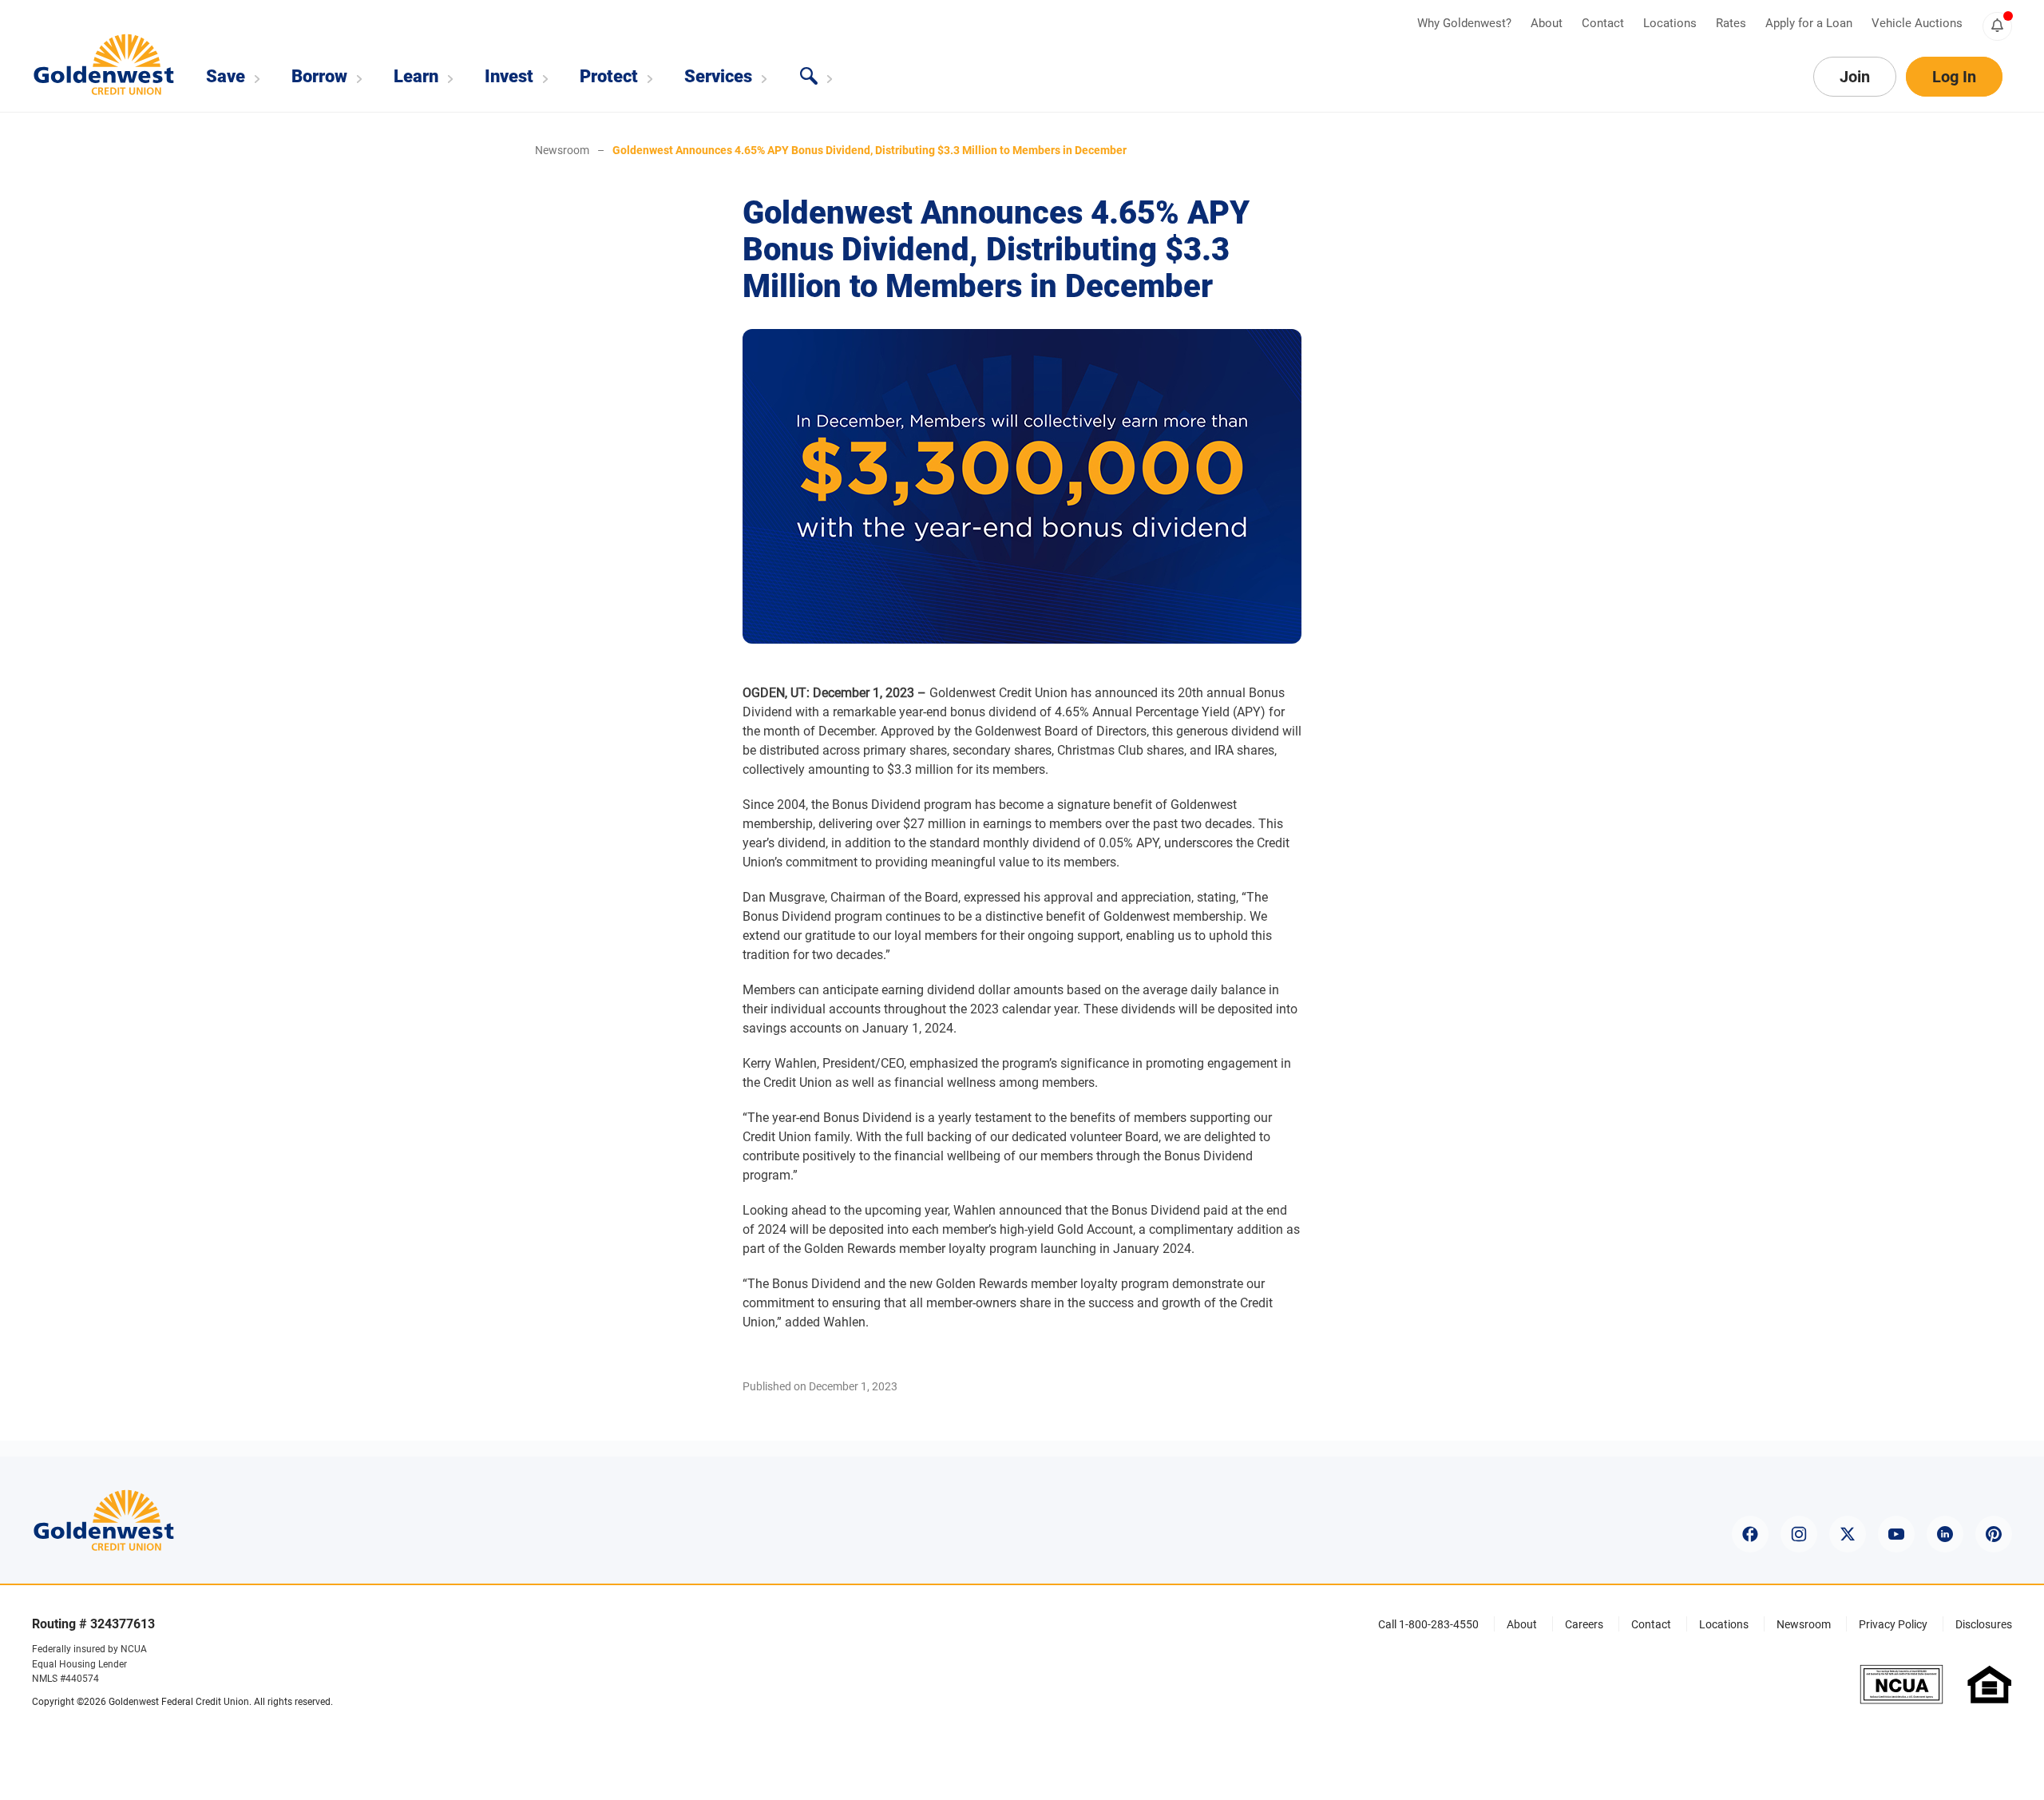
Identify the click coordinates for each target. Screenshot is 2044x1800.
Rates (1733, 23)
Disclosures (1984, 1624)
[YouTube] (1896, 1534)
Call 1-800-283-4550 (1428, 1624)
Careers (1584, 1624)
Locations (1672, 23)
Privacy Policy (1893, 1624)
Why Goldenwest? (1466, 23)
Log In (1954, 77)
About (1548, 23)
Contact (1604, 23)
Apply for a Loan (1810, 23)
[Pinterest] (1994, 1534)
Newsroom (562, 150)
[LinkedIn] (1945, 1534)
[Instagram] (1799, 1534)
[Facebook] (1750, 1534)
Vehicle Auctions (1917, 23)
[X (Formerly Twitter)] (1848, 1534)
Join (1855, 77)
